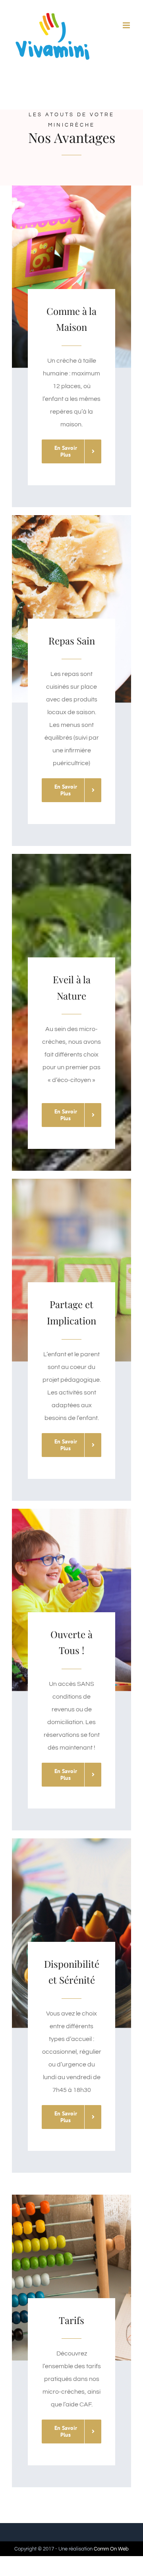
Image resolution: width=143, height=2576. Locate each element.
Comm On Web (111, 2549)
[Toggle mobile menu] (127, 25)
